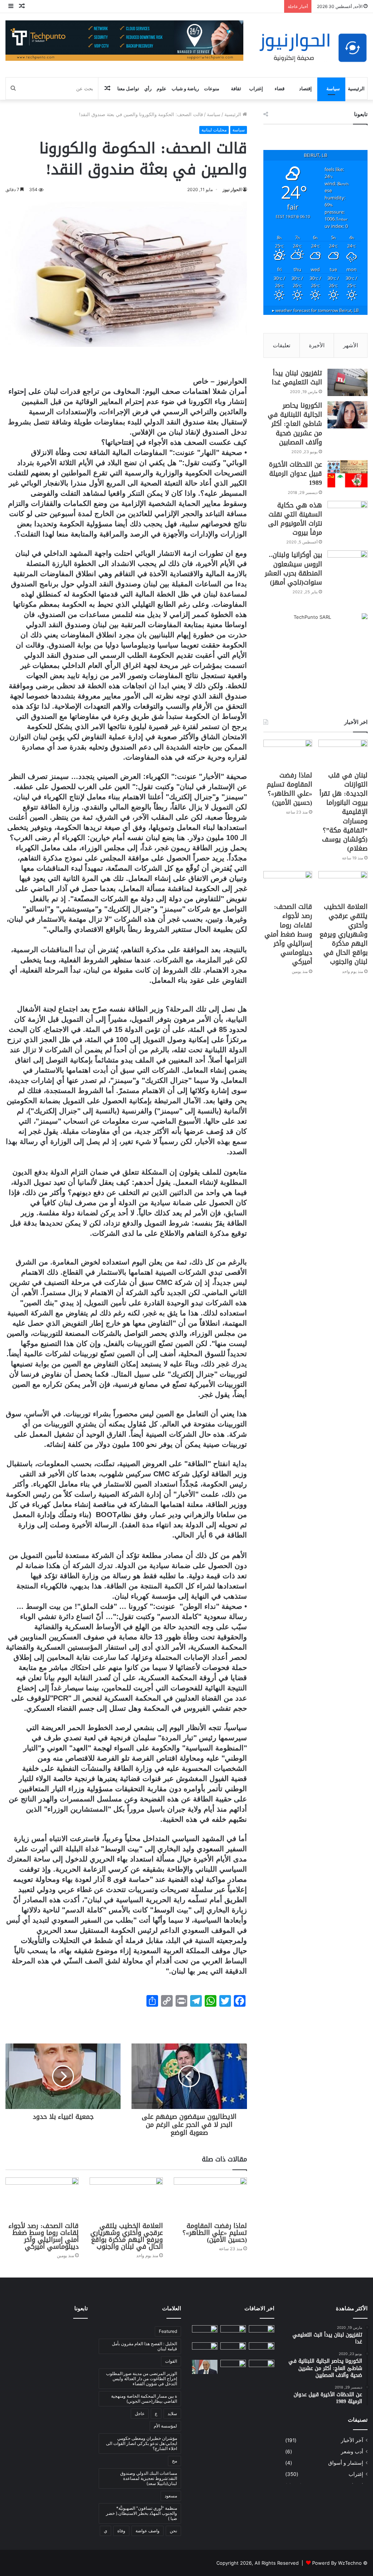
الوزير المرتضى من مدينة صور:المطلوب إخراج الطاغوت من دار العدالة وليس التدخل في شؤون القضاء (142, 2379)
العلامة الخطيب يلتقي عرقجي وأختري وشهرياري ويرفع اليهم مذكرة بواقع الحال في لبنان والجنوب (127, 2236)
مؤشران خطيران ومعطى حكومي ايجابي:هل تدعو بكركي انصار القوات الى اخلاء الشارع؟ (142, 2443)
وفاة (121, 2531)
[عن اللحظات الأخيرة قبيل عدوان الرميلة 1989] (348, 474)
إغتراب (256, 88)
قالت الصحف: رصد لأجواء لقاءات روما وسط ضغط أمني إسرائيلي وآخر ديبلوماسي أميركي (44, 2236)
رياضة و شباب (185, 88)
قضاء (280, 88)
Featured (168, 2331)
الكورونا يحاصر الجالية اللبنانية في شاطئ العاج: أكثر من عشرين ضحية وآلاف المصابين (295, 424)
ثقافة (236, 88)
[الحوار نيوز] (313, 48)
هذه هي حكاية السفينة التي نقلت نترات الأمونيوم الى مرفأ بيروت (295, 519)
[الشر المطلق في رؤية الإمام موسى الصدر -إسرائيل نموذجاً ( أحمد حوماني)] (205, 2349)
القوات (171, 2361)
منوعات (212, 88)
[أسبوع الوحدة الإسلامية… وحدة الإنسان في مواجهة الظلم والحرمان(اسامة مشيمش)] (262, 2367)
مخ (174, 2461)
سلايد (172, 2413)
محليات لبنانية (214, 130)
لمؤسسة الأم (165, 2426)
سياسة (333, 88)
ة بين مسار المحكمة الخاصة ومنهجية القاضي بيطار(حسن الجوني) (144, 2399)
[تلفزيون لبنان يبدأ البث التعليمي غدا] (348, 382)
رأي (148, 88)
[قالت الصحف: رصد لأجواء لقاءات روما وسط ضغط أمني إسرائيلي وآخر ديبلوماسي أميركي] (42, 2198)
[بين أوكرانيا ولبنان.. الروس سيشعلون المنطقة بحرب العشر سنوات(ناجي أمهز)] (348, 564)
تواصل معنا (128, 88)
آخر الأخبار (352, 2440)
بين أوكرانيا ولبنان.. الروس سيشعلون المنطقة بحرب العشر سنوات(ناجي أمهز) (293, 569)
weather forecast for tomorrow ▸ (315, 310)
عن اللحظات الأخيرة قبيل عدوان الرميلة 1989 (295, 474)
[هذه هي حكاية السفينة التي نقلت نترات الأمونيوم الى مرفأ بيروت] (348, 515)
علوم (162, 88)
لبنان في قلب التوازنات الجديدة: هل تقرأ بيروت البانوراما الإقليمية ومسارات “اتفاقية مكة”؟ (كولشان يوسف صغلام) (343, 812)
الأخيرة (317, 345)
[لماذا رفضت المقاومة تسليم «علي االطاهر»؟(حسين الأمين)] (210, 2198)
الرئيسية (356, 88)
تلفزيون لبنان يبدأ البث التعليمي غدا (297, 378)
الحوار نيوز (232, 189)
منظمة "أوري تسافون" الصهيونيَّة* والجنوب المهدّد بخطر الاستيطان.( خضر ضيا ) (142, 2513)
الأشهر (351, 345)
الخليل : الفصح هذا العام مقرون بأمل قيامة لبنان (144, 2346)
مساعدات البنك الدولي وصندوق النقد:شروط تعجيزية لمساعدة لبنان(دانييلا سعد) (149, 2478)
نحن (173, 2531)
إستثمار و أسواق (346, 2463)
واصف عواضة (148, 2531)
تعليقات (282, 345)
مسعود (171, 2496)
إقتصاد (305, 88)
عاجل (140, 2413)
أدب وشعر (352, 2452)
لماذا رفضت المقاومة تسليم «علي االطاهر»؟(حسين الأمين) (215, 2233)
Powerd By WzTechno (337, 2563)
